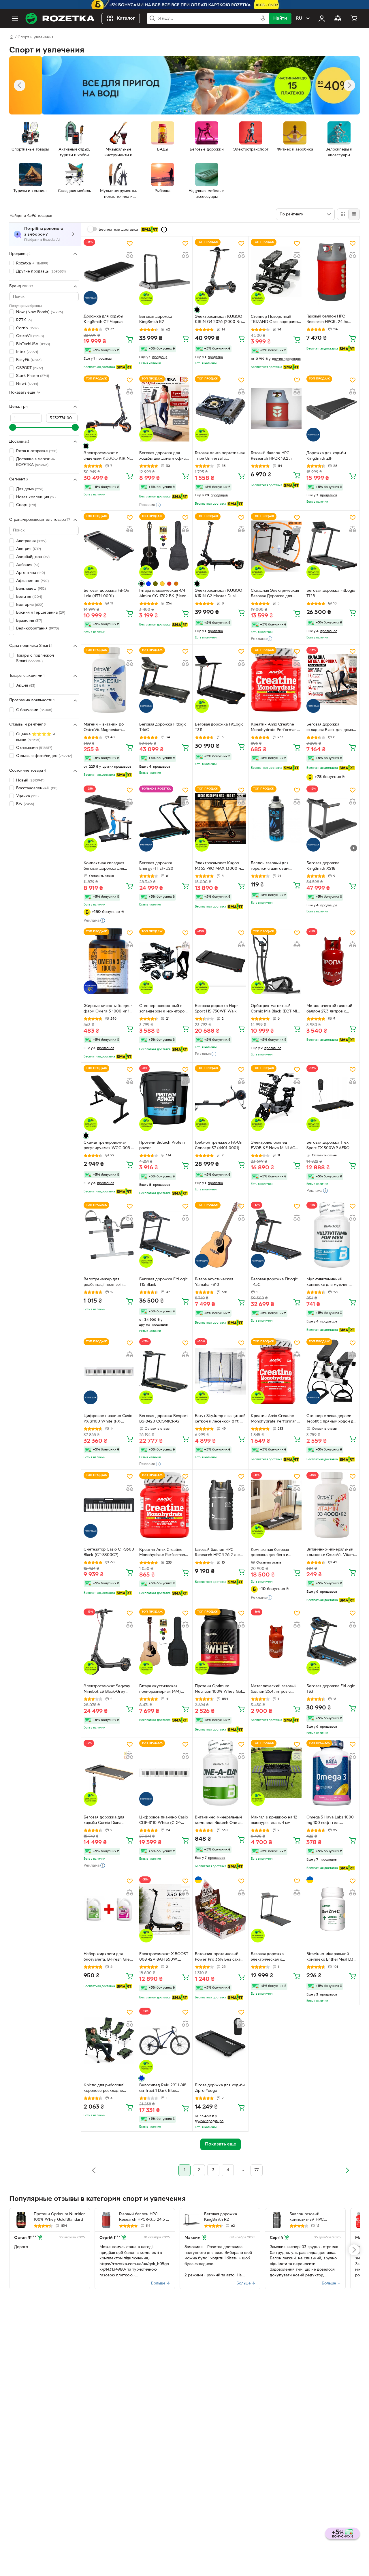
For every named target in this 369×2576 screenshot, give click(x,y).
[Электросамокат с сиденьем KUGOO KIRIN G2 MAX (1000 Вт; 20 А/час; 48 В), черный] (109, 408)
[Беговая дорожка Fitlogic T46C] (165, 680)
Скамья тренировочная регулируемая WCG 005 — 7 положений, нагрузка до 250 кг (109, 1146)
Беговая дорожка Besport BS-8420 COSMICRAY (164, 1419)
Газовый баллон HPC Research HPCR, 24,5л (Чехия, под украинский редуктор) (329, 320)
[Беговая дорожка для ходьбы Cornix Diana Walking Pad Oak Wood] (109, 1773)
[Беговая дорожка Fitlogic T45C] (276, 1235)
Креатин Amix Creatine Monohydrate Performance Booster (276, 728)
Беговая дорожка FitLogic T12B (331, 593)
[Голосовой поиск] (263, 18)
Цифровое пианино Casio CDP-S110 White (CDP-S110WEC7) (164, 1821)
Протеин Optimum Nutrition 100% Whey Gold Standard (220, 1690)
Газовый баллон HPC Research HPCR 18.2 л (271, 456)
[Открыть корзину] (354, 18)
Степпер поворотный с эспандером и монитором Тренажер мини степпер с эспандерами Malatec (164, 1009)
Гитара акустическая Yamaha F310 (214, 1282)
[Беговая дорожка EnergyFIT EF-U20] (165, 819)
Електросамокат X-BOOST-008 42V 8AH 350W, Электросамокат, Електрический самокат (164, 1957)
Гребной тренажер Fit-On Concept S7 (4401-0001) (219, 1145)
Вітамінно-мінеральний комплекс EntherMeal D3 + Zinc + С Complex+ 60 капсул (332, 1957)
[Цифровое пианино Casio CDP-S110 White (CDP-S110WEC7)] (165, 1773)
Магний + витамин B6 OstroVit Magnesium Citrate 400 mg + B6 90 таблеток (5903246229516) (109, 728)
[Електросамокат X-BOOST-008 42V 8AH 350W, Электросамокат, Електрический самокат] (165, 1909)
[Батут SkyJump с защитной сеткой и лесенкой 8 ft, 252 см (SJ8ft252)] (220, 1371)
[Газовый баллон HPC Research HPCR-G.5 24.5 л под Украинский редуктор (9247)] (106, 2220)
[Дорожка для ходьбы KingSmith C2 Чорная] (109, 272)
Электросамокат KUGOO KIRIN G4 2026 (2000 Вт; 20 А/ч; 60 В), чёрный (219, 320)
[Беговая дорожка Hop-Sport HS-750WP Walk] (220, 961)
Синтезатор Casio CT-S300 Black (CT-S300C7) (109, 1552)
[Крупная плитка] (343, 214)
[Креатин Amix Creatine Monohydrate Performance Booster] (276, 680)
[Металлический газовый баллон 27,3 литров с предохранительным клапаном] (332, 961)
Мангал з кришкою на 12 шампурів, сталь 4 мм (274, 1820)
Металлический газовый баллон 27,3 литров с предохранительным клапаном (329, 1009)
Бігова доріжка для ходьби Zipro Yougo (220, 2088)
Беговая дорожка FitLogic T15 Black (163, 1282)
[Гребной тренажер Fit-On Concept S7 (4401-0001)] (220, 1098)
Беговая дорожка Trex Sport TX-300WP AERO (328, 1145)
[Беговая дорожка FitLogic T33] (332, 1642)
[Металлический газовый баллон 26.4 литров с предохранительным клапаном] (276, 1642)
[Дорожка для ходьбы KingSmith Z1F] (332, 408)
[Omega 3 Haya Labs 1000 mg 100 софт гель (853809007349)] (332, 1773)
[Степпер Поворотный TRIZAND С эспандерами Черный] (276, 272)
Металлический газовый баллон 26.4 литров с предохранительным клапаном (274, 1690)
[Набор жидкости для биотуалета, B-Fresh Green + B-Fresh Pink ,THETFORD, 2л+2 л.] (109, 1909)
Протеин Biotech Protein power (162, 1145)
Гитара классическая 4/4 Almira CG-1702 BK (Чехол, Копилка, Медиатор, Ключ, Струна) (164, 594)
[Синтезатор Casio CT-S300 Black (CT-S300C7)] (109, 1505)
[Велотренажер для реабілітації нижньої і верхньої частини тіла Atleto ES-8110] (109, 1235)
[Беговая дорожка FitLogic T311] (220, 680)
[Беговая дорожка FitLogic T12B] (332, 546)
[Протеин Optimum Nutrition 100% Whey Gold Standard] (220, 1642)
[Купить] (130, 339)
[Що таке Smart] (164, 230)
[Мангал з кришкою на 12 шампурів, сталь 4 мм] (276, 1773)
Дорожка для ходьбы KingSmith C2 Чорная (103, 319)
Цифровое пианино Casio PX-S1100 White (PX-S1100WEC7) (108, 1419)
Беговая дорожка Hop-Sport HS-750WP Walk (216, 1009)
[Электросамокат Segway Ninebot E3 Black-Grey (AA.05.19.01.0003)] (109, 1642)
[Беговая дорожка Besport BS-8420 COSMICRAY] (165, 1371)
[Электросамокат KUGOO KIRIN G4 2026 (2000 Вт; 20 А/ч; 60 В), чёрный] (220, 272)
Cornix (27, 328)
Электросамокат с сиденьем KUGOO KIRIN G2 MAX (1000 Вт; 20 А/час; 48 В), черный (107, 456)
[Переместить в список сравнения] (130, 255)
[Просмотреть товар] (197, 310)
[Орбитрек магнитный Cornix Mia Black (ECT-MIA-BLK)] (276, 961)
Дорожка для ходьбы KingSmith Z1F (326, 456)
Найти (280, 18)
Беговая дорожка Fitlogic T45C (274, 1282)
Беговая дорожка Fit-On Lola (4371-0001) (106, 593)
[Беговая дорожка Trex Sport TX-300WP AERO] (332, 1098)
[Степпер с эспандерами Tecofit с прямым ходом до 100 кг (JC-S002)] (332, 1371)
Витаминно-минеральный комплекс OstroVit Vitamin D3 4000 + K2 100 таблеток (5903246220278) (332, 1553)
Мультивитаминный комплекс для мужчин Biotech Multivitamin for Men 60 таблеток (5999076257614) (328, 1283)
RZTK (24, 320)
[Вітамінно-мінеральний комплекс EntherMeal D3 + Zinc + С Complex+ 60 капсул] (332, 1909)
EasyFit (29, 360)
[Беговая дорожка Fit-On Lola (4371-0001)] (109, 546)
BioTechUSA (33, 344)
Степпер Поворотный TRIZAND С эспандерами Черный (274, 320)
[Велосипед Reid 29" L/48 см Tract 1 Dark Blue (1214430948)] (165, 2041)
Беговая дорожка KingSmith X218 (323, 866)
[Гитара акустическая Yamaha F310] (220, 1235)
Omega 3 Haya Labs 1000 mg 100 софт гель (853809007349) (330, 1821)
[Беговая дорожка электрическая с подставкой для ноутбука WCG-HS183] (276, 1909)
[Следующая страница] (347, 2170)
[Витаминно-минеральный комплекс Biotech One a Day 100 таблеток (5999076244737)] (220, 1773)
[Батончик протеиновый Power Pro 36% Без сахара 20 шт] (220, 1909)
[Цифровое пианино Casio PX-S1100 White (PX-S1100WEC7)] (109, 1371)
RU (299, 18)
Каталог (126, 18)
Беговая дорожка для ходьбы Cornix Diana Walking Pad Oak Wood (105, 1821)
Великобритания (37, 629)
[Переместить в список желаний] (130, 243)
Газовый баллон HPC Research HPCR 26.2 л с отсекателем (217, 1553)
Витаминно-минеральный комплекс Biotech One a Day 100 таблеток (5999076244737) (218, 1821)
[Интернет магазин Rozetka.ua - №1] (60, 18)
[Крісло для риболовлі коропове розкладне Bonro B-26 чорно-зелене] (109, 2041)
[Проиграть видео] (354, 848)
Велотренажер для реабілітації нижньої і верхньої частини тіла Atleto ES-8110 (103, 1283)
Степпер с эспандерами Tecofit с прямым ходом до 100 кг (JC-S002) (331, 1419)
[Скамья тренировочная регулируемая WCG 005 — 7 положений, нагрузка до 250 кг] (109, 1098)
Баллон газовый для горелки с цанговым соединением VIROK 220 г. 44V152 (274, 867)
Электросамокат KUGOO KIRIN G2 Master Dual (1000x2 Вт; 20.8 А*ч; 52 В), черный (219, 594)
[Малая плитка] (354, 214)
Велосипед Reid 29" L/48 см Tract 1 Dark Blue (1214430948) (163, 2089)
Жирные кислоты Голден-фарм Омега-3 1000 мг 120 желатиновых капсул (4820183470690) (109, 1009)
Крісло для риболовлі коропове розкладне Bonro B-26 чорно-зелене (108, 2089)
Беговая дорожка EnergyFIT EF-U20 (156, 866)
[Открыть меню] (15, 18)
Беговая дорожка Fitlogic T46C (163, 727)
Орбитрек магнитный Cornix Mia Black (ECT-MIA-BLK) (276, 1009)
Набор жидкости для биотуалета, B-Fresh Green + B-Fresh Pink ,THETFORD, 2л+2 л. (109, 1957)
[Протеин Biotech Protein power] (165, 1098)
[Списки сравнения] (338, 18)
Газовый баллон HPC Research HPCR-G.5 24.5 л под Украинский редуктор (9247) (144, 2218)
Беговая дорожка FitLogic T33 (331, 1689)
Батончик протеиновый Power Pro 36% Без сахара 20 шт (220, 1957)
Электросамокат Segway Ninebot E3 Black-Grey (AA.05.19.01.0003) (107, 1690)
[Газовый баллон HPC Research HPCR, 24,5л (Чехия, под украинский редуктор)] (332, 272)
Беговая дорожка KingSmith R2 (156, 320)
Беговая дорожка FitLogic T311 (219, 727)
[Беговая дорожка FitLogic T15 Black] (165, 1235)
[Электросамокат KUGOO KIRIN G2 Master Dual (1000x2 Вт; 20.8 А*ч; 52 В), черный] (220, 546)
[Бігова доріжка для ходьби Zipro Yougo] (220, 2041)
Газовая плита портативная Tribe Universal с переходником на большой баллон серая (220, 456)
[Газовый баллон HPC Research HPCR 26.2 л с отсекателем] (220, 1505)
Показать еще (22, 393)
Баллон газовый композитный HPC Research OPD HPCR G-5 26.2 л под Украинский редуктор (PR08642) (313, 2218)
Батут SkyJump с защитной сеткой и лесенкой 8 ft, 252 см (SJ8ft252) (220, 1419)
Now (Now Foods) (39, 312)
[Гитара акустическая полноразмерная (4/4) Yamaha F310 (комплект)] (165, 1642)
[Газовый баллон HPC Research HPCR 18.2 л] (276, 408)
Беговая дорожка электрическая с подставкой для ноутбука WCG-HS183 (275, 1957)
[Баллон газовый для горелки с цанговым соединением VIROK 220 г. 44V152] (276, 819)
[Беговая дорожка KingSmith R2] (165, 272)
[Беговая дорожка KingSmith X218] (332, 819)
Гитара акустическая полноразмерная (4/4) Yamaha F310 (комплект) (162, 1690)
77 (257, 2170)
